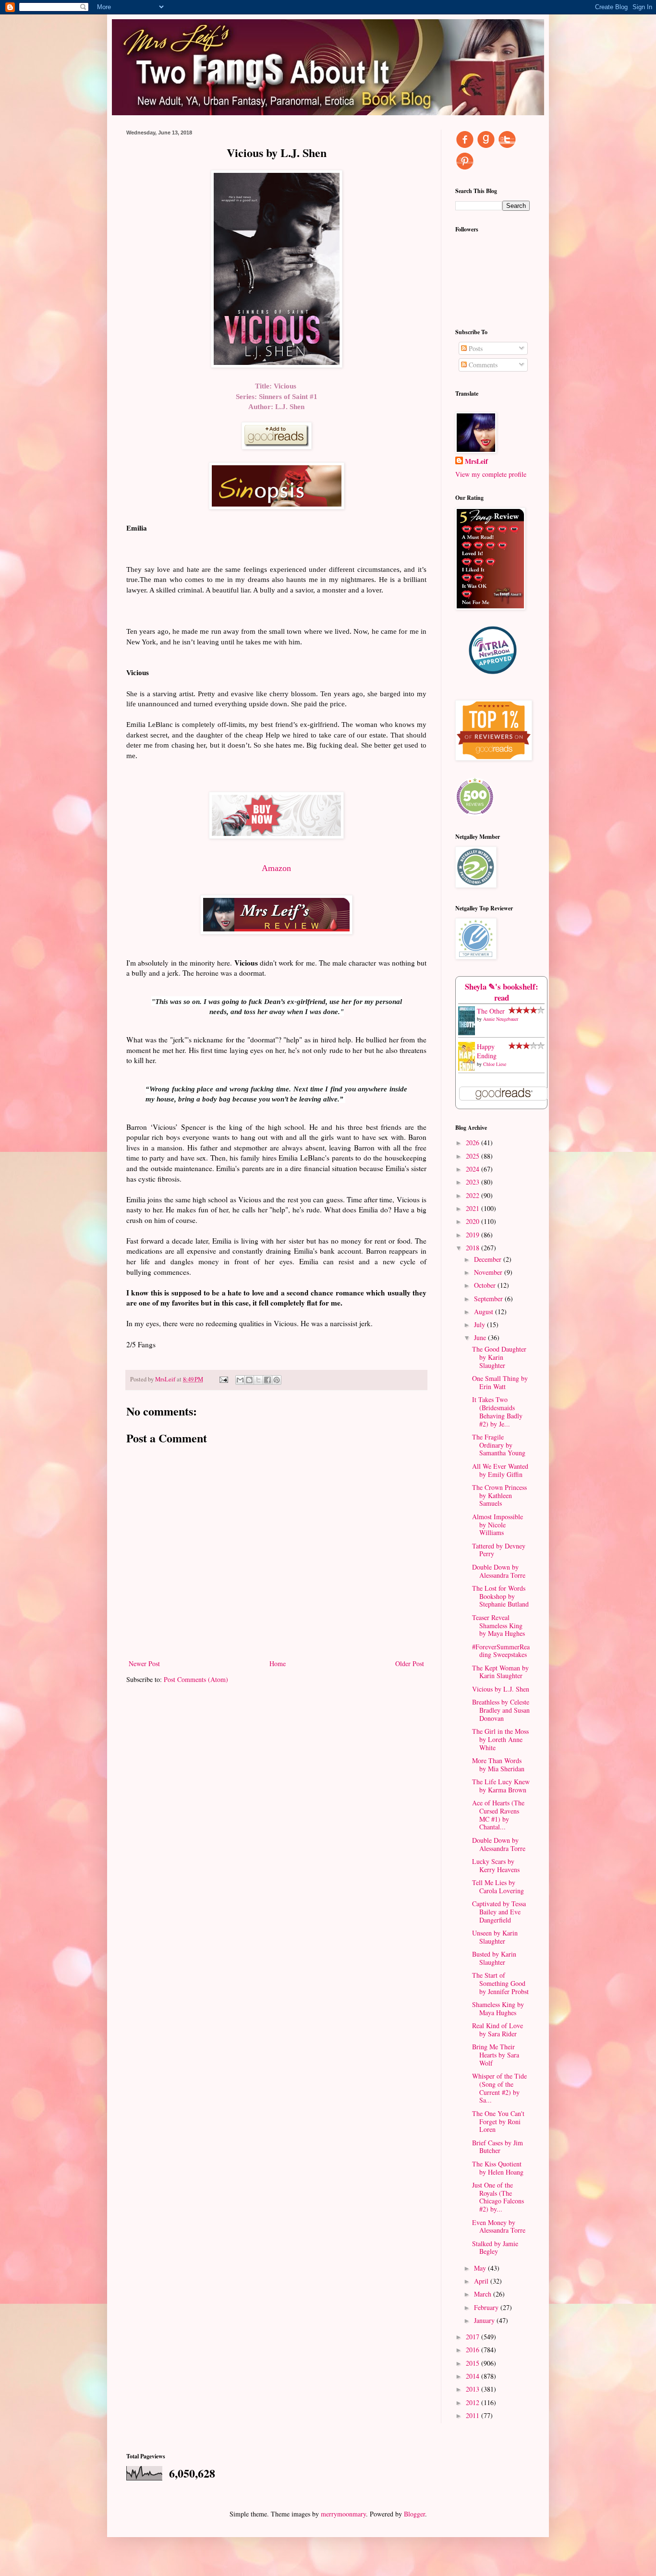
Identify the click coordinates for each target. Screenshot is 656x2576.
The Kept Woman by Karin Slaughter (500, 1672)
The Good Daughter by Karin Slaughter (499, 1357)
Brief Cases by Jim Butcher (498, 2147)
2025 (474, 1156)
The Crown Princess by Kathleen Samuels (499, 1495)
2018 (474, 1248)
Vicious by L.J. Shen (501, 1689)
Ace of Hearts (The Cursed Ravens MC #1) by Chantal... (498, 1815)
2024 (474, 1169)
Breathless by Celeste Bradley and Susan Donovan (501, 1710)
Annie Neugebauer (501, 1019)
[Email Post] (223, 1379)
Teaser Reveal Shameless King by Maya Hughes (498, 1626)
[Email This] (240, 1380)
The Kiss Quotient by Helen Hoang (498, 2168)
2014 (474, 2376)
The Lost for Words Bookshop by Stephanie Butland (500, 1596)
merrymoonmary (343, 2514)
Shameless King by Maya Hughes (498, 2008)
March (484, 2294)
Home (278, 1663)
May (481, 2268)
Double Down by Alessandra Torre (499, 1571)
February (487, 2307)
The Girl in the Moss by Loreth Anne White (500, 1739)
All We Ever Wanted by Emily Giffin (500, 1470)
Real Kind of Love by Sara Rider (498, 2030)
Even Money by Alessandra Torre (499, 2226)
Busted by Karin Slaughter (494, 1958)
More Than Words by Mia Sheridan (498, 1765)
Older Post (410, 1663)
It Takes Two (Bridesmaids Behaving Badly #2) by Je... (497, 1411)
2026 (474, 1143)
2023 (474, 1182)
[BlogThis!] (249, 1380)
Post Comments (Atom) (196, 1679)
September (489, 1299)
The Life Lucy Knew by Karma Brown (501, 1786)
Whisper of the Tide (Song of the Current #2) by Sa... (499, 2088)
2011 (474, 2415)
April (482, 2281)
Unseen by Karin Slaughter (495, 1937)
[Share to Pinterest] (277, 1380)
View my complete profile (491, 474)
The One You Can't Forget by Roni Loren (498, 2122)
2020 (474, 1221)
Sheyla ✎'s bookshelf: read (502, 992)
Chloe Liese (495, 1064)
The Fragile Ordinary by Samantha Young (499, 1445)
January (485, 2320)
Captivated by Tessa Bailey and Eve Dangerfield (499, 1912)
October (486, 1285)
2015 (474, 2363)
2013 (474, 2389)
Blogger (414, 2514)
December (489, 1259)
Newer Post (144, 1663)
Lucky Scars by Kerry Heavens (496, 1865)
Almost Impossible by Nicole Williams (498, 1525)
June (481, 1337)
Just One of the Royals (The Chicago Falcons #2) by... (498, 2197)
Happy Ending (487, 1051)
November (489, 1272)
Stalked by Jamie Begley (495, 2248)
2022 (474, 1195)
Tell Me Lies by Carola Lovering (498, 1887)
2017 (474, 2337)
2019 (474, 1235)
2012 (474, 2402)
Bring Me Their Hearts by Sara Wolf (496, 2055)
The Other (491, 1011)
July (480, 1324)
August (485, 1312)
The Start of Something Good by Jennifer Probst (500, 1983)
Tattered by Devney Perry (499, 1550)
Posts (475, 348)
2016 (474, 2350)
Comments (482, 365)
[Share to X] (258, 1380)
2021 (474, 1208)
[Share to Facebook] (267, 1380)
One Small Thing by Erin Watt (500, 1382)
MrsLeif (476, 461)
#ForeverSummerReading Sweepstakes (501, 1651)
